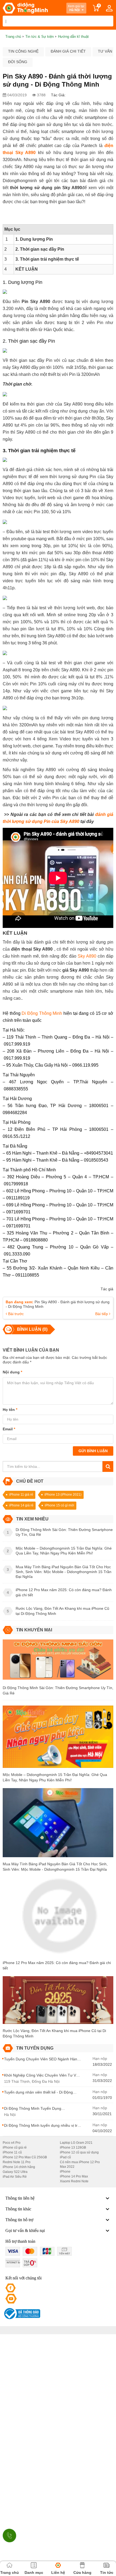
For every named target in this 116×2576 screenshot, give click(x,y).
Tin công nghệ (23, 51)
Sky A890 (87, 956)
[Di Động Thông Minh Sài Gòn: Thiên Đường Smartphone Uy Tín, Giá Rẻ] (58, 1662)
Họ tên (10, 1410)
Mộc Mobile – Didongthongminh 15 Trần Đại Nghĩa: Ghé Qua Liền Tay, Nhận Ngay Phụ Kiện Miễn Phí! (55, 1777)
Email (9, 1429)
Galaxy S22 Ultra (15, 2172)
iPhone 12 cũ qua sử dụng (79, 2152)
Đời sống (18, 62)
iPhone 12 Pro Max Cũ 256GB (25, 2157)
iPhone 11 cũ (12, 2152)
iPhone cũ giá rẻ (15, 2148)
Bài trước (15, 1314)
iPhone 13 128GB (73, 2148)
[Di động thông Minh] (25, 8)
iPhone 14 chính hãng (19, 2167)
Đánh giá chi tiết (68, 51)
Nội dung (12, 1372)
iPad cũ (65, 2157)
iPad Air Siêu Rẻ (15, 2177)
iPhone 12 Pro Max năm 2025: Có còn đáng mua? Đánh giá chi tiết (57, 1965)
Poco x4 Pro (12, 2143)
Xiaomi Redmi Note (74, 2181)
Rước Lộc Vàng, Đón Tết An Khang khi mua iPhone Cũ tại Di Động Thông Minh (54, 2033)
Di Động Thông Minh (41, 1013)
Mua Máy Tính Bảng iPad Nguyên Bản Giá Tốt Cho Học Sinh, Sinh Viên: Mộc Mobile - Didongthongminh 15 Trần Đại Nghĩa (55, 1867)
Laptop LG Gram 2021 (76, 2143)
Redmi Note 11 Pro (17, 2162)
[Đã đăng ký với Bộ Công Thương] (21, 2314)
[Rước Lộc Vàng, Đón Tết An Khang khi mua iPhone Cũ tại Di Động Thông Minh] (58, 2002)
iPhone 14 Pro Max (74, 2176)
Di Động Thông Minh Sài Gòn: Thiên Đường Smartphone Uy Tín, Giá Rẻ (58, 1690)
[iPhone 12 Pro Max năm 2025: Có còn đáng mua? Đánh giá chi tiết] (58, 1918)
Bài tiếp (102, 1314)
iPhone (65, 2172)
